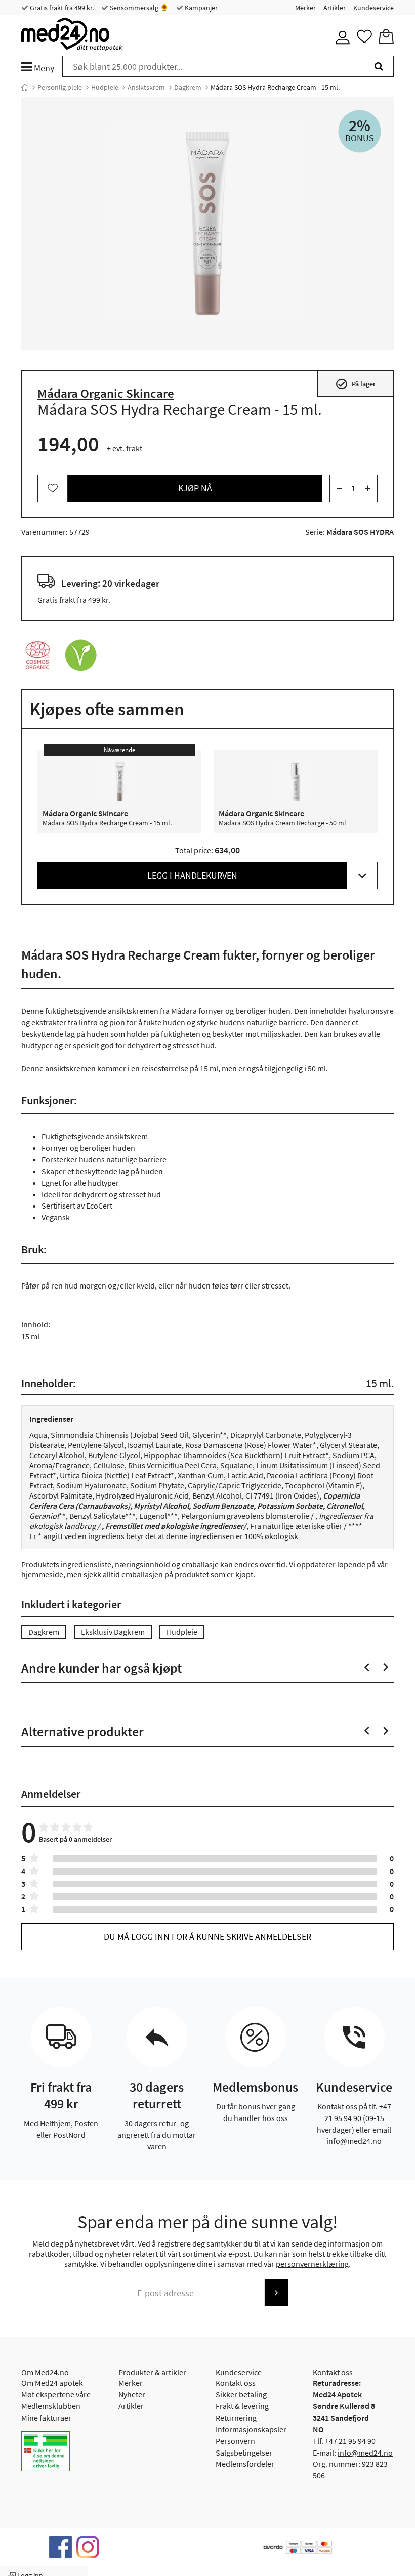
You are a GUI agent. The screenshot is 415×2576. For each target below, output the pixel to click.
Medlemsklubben (51, 2406)
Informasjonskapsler (251, 2429)
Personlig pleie (60, 87)
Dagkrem (188, 87)
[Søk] (379, 66)
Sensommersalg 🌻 (138, 8)
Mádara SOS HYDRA (360, 532)
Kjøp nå (195, 488)
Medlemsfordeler (245, 2464)
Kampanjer (200, 8)
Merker (305, 8)
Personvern (235, 2441)
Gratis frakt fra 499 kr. (61, 8)
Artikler (335, 8)
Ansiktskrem (146, 87)
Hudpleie (105, 87)
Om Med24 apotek (52, 2383)
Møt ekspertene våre (56, 2394)
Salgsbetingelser (244, 2453)
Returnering (236, 2418)
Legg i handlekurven (192, 875)
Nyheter (132, 2394)
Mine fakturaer (46, 2418)
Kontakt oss (236, 2383)
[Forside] (25, 87)
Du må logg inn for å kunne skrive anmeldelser (207, 1937)
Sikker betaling (241, 2394)
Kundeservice (373, 8)
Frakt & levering (242, 2406)
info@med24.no (365, 2453)
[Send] (276, 2293)
